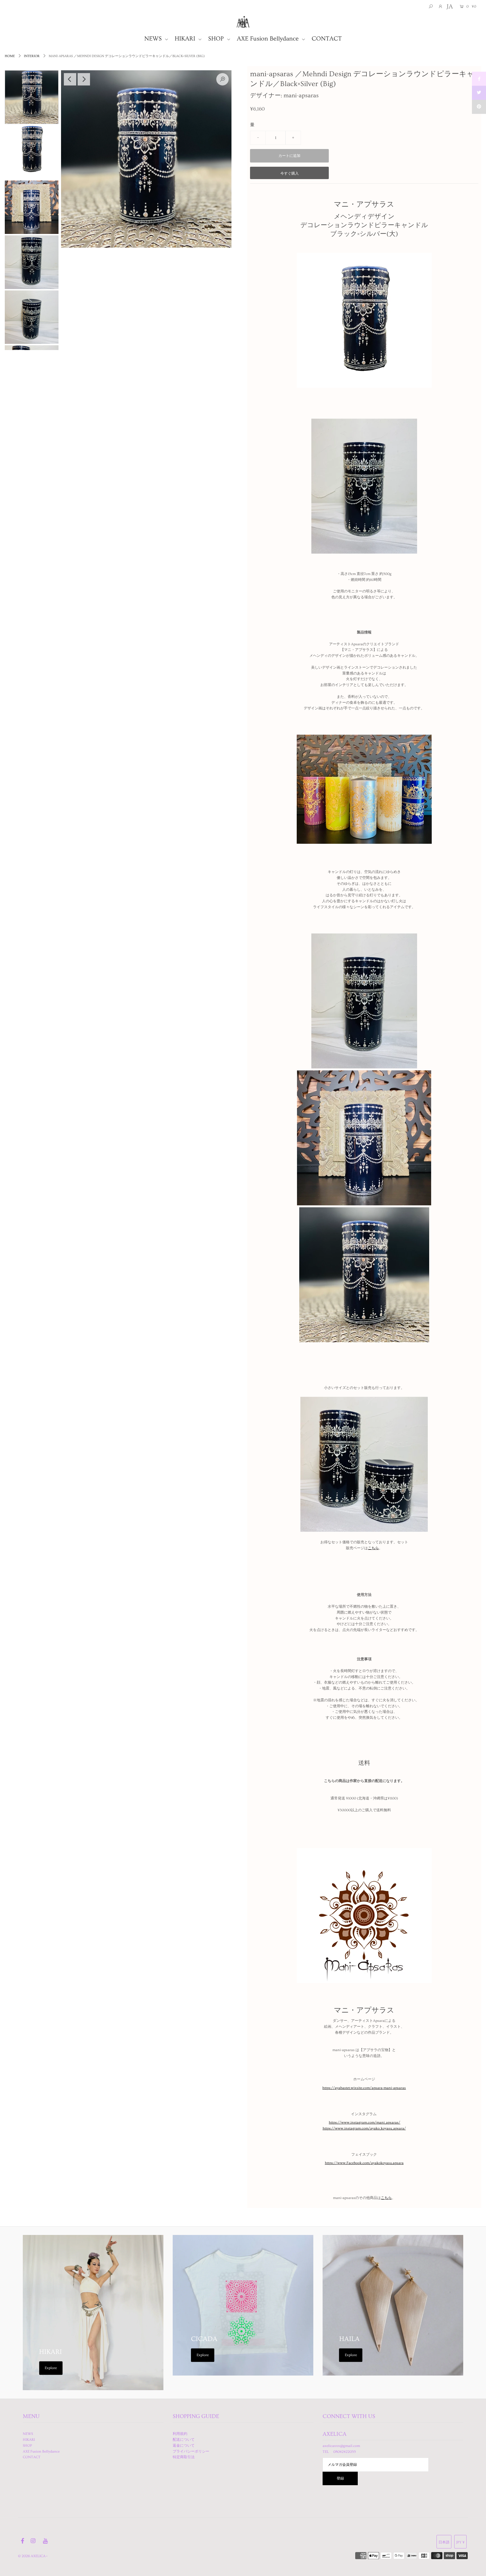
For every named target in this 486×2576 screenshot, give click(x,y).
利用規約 (180, 2434)
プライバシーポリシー (191, 2451)
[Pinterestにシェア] (479, 107)
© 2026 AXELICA (32, 2556)
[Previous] (70, 79)
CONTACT (327, 39)
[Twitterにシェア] (479, 93)
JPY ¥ (460, 2542)
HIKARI (186, 39)
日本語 (444, 2542)
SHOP (217, 39)
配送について (184, 2440)
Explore (51, 2368)
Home (10, 56)
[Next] (84, 79)
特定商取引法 (184, 2457)
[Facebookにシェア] (479, 79)
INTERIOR (32, 56)
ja (450, 7)
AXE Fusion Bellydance (269, 39)
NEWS (154, 39)
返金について (184, 2446)
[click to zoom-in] (222, 79)
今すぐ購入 (290, 173)
